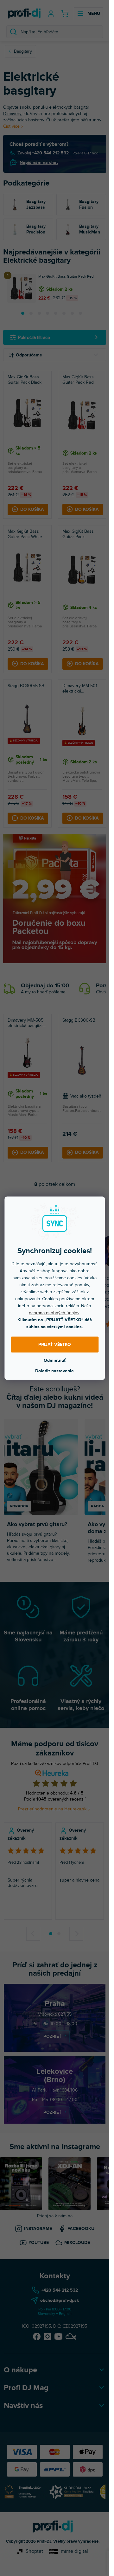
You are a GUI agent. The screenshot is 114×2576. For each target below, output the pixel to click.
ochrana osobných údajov (54, 1312)
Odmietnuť (55, 1360)
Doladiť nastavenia (54, 1371)
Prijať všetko (55, 1345)
